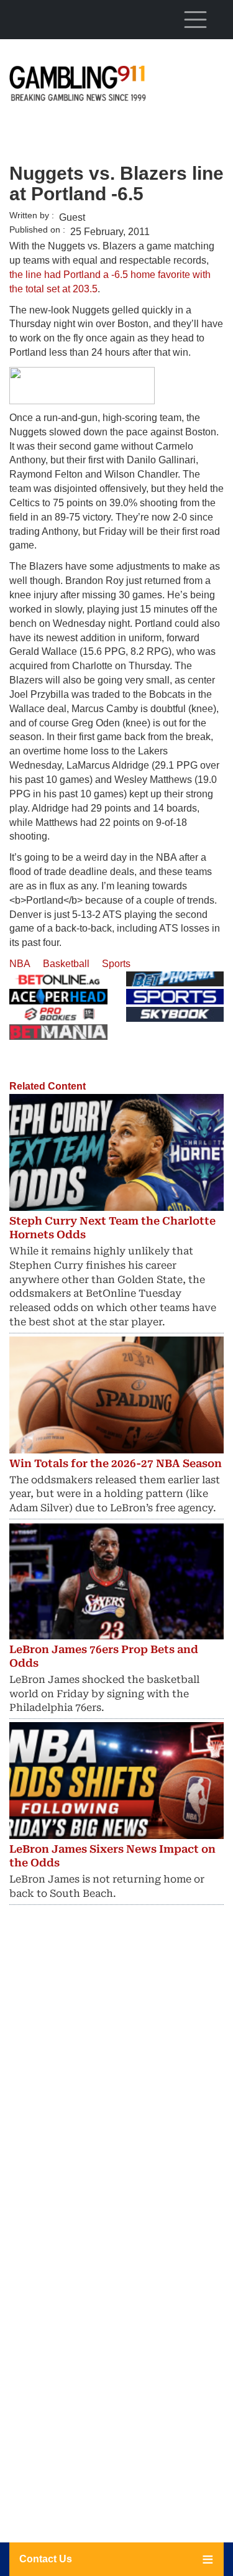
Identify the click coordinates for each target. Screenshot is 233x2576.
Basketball (66, 964)
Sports (116, 964)
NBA (20, 964)
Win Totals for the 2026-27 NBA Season (116, 1463)
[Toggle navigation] (195, 19)
